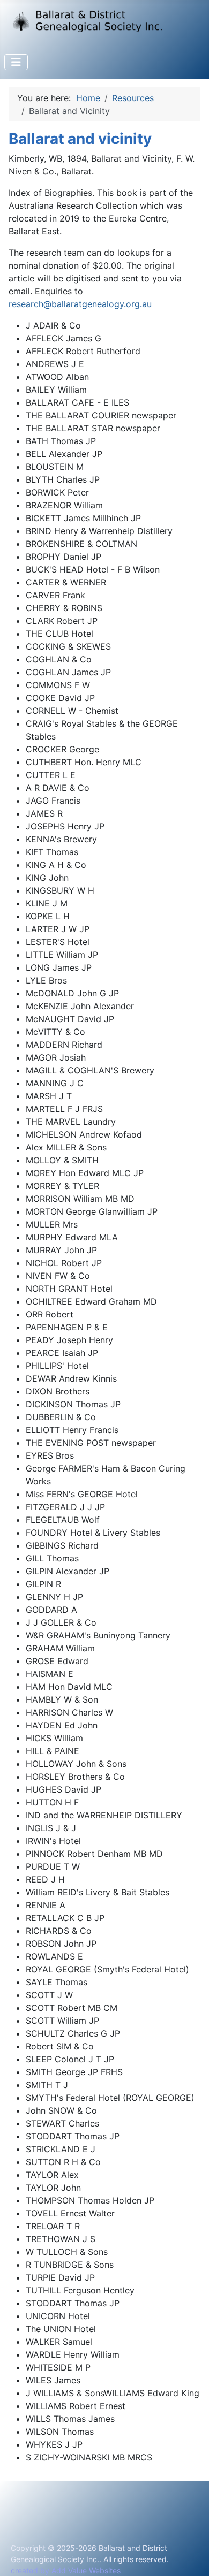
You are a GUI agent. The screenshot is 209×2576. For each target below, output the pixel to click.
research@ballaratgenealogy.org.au (80, 304)
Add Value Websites (86, 2570)
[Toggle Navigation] (16, 62)
